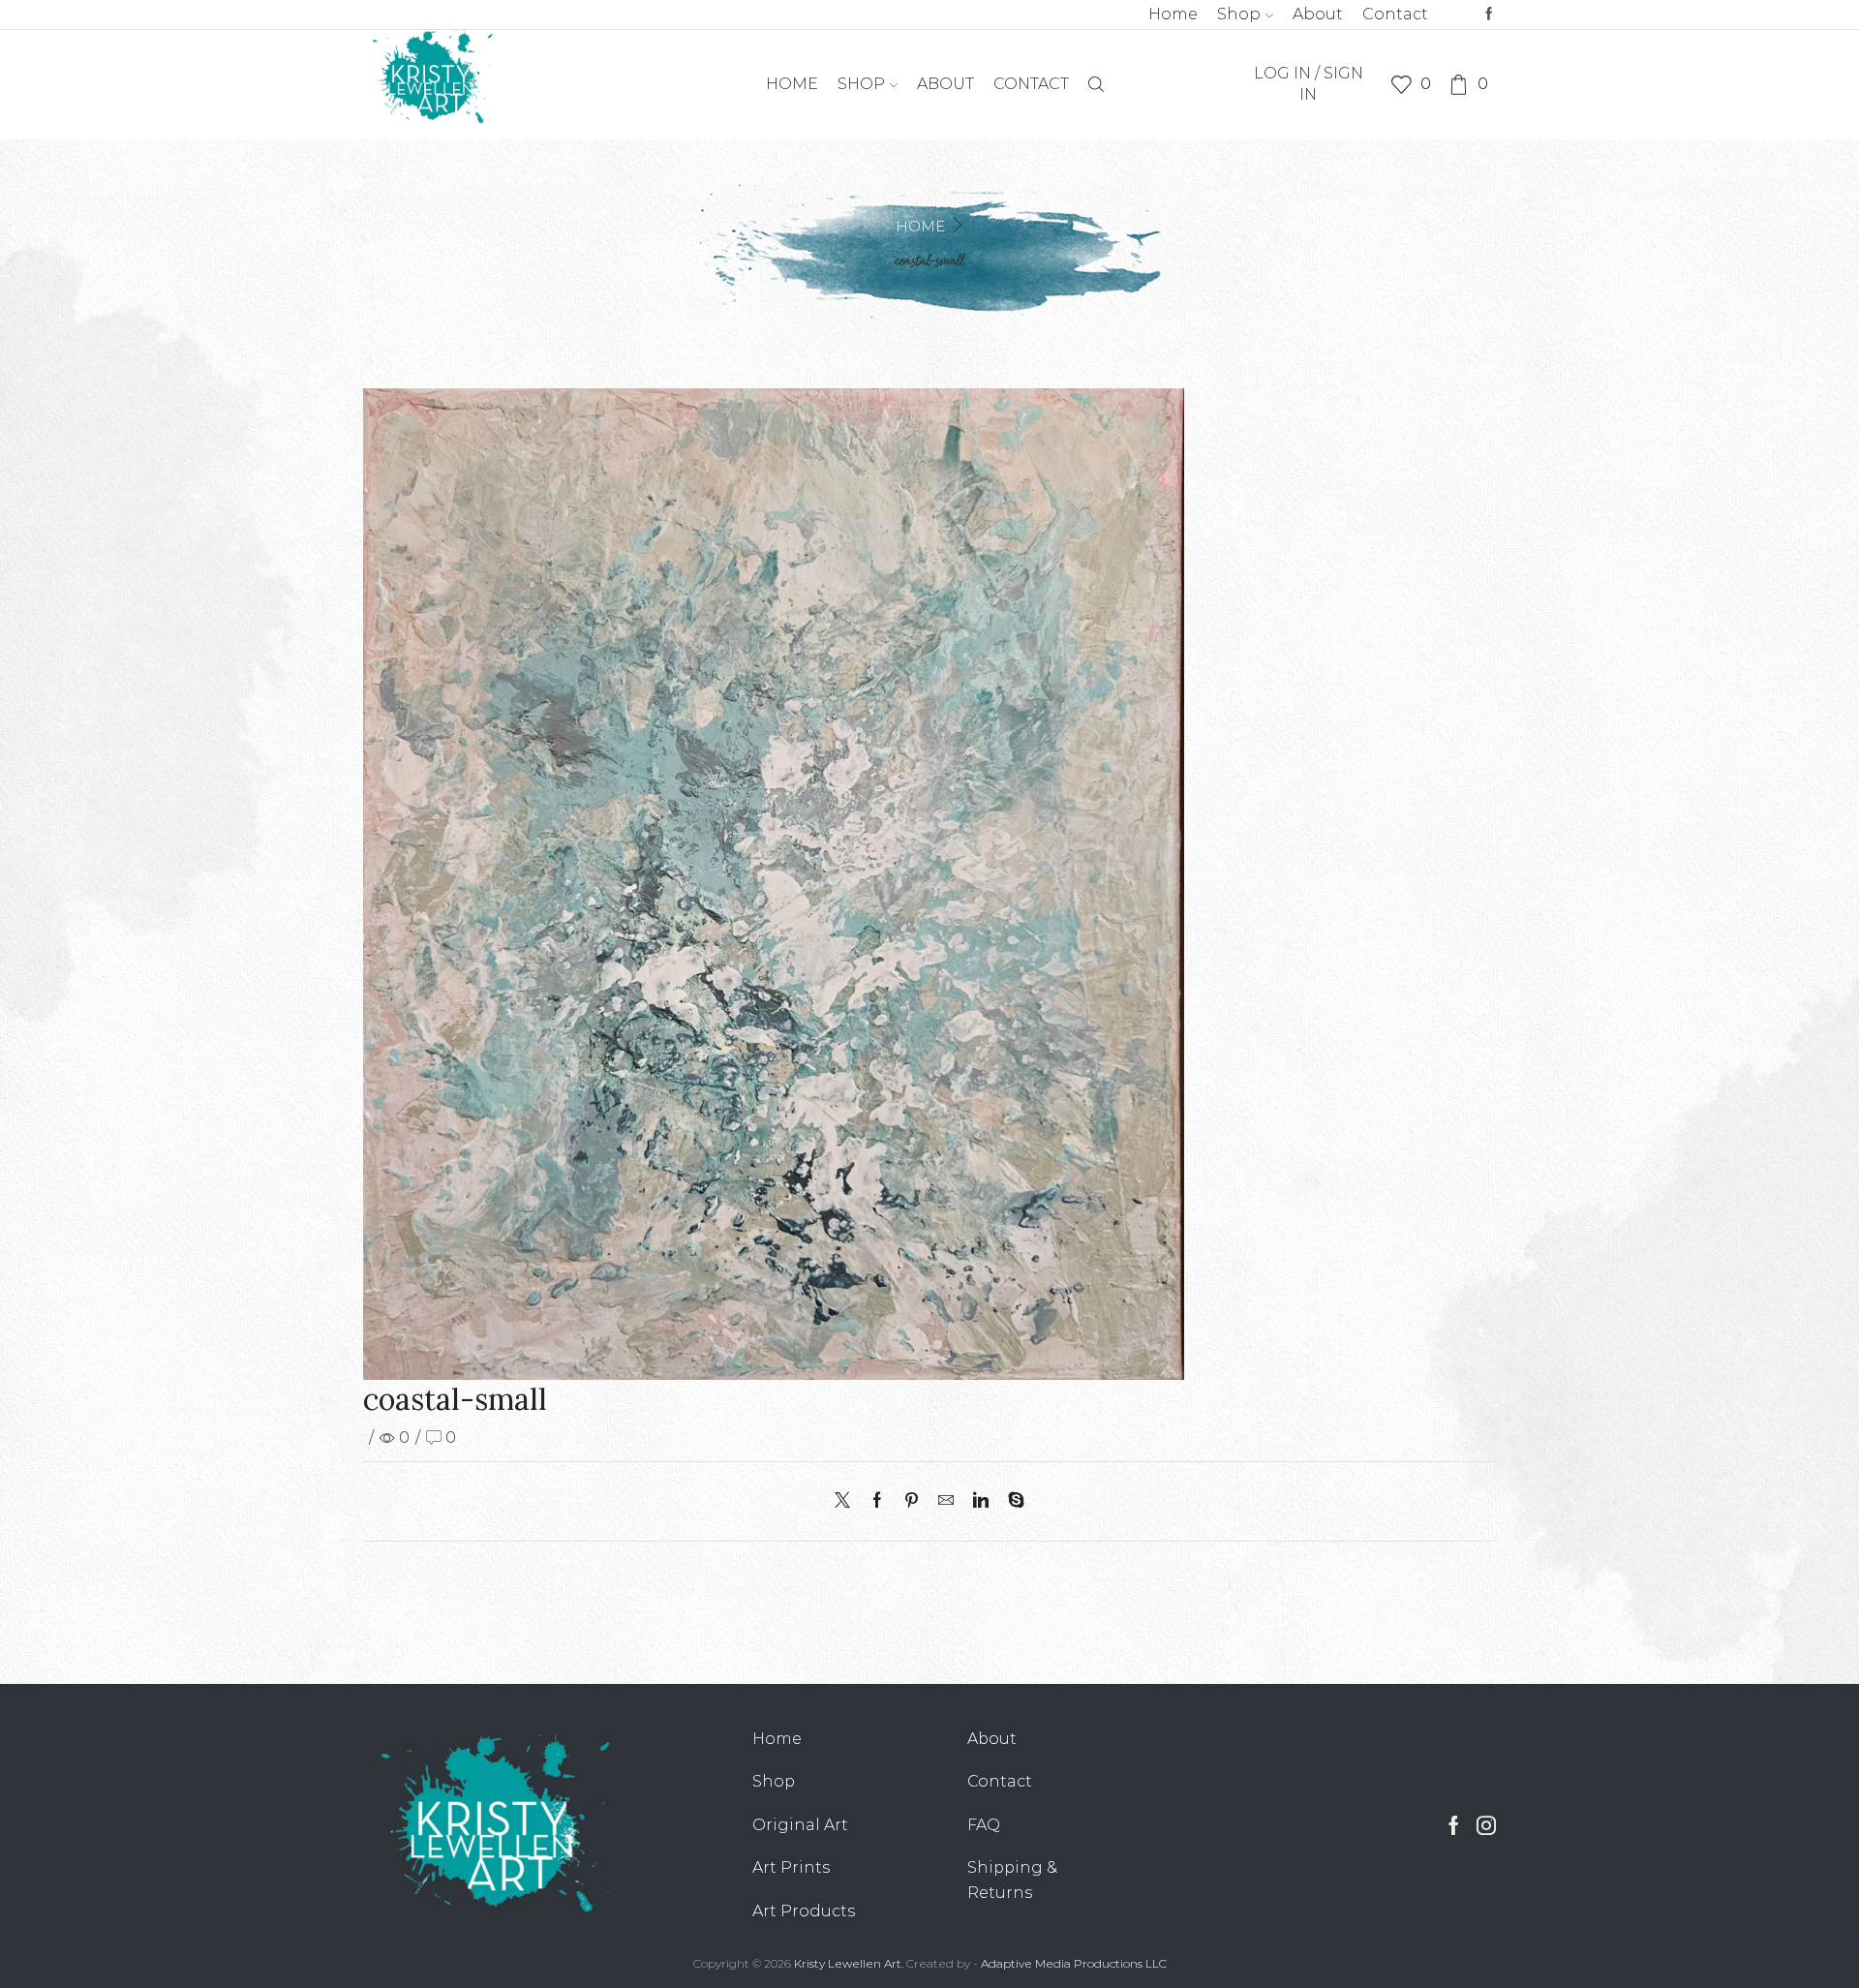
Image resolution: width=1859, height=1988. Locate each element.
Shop (1239, 14)
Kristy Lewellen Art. (849, 1963)
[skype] (1011, 1501)
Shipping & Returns (1012, 1880)
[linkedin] (981, 1501)
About (1318, 14)
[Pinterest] (912, 1501)
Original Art (800, 1825)
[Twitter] (847, 1501)
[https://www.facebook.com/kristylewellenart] (1489, 15)
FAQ (984, 1825)
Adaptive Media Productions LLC (1074, 1963)
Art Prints (791, 1867)
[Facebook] (877, 1501)
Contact (1395, 14)
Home (1173, 14)
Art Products (804, 1911)
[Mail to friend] (946, 1501)
